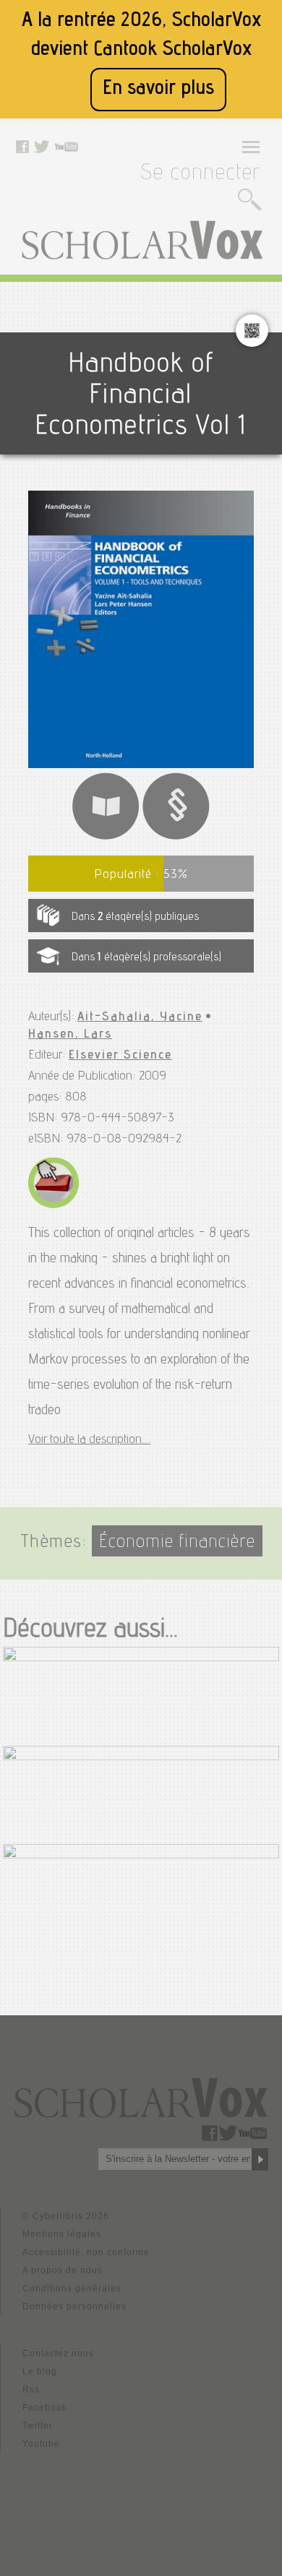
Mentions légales (62, 2234)
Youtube (41, 2444)
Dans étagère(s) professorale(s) (146, 958)
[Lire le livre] (106, 838)
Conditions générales (72, 2288)
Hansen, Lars (70, 1035)
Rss (31, 2390)
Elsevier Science (120, 1056)
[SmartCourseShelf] (54, 1206)
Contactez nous (58, 2353)
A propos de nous (63, 2270)
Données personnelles (74, 2306)
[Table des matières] (176, 838)
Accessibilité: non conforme (86, 2252)
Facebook (45, 2408)
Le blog (40, 2372)
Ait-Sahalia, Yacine (140, 1017)
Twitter (38, 2426)
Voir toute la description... (89, 1440)
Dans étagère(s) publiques (135, 918)
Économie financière (177, 1543)
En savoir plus (158, 89)
